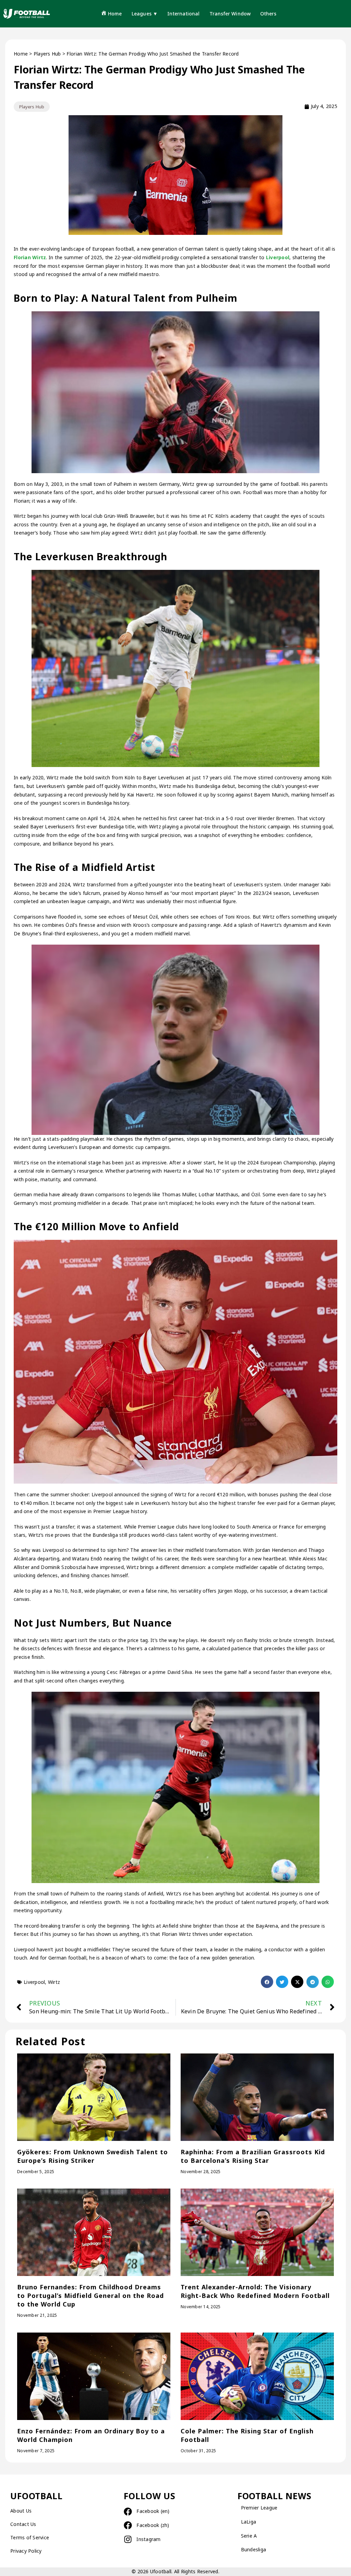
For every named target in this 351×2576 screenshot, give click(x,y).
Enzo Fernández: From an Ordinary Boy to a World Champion (91, 2435)
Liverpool (278, 257)
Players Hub (47, 54)
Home (21, 54)
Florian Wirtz (30, 257)
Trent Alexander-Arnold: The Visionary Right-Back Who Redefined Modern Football (255, 2291)
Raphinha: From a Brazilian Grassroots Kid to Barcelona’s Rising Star (253, 2156)
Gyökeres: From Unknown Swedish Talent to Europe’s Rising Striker (93, 2156)
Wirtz (54, 1982)
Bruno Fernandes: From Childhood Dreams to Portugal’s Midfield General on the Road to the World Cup (90, 2296)
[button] (267, 1982)
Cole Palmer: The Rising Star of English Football (247, 2435)
